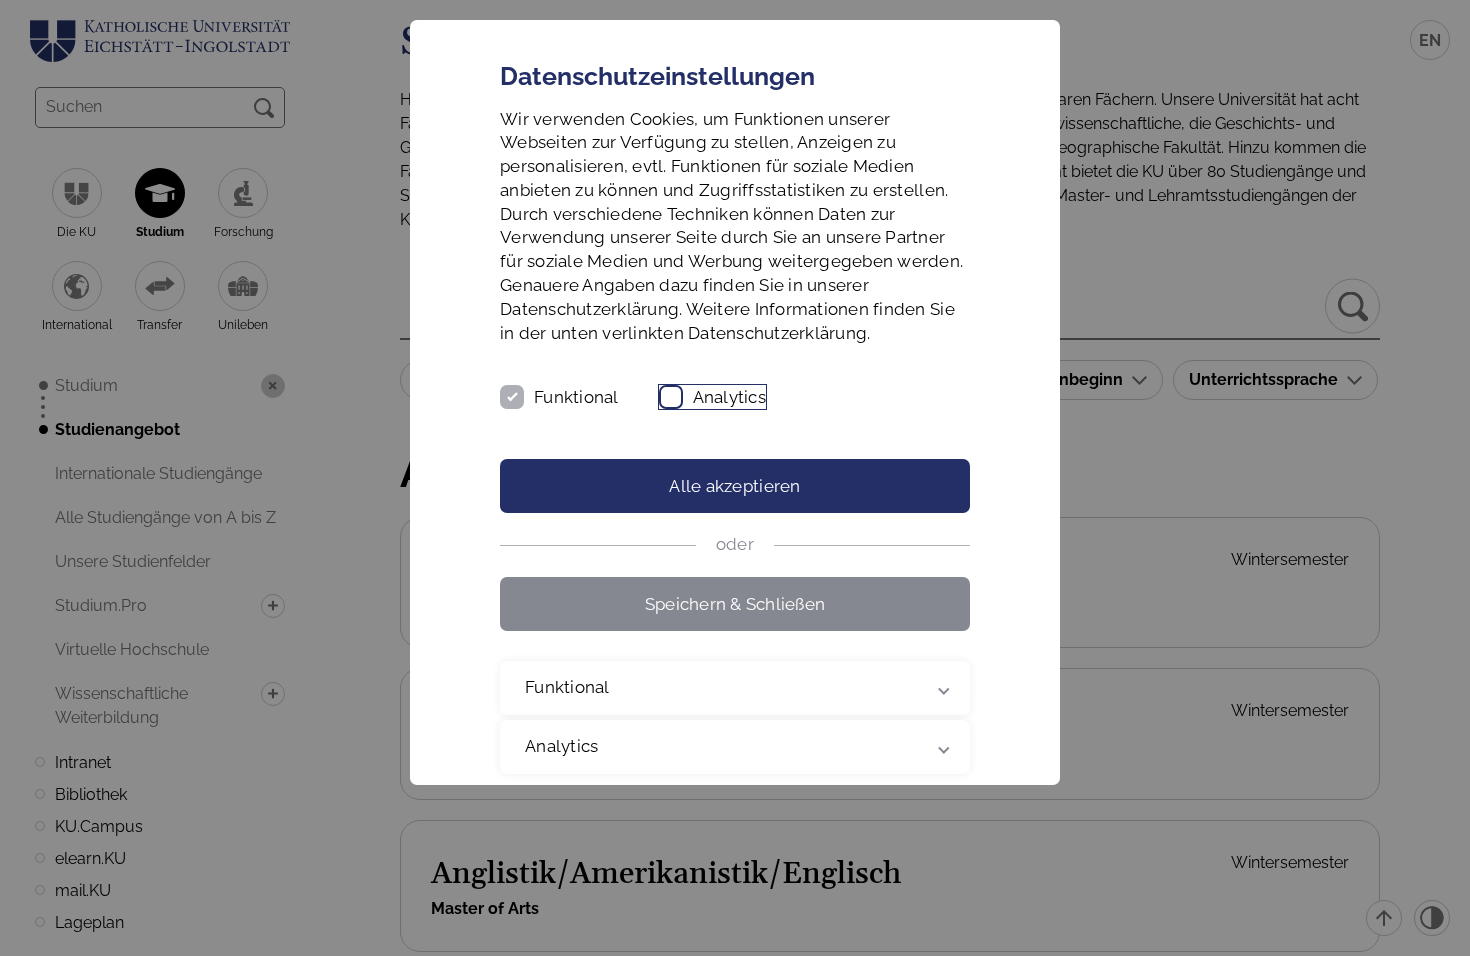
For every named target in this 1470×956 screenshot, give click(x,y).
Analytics (729, 397)
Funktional (576, 397)
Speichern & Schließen (735, 604)
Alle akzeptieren (734, 486)
